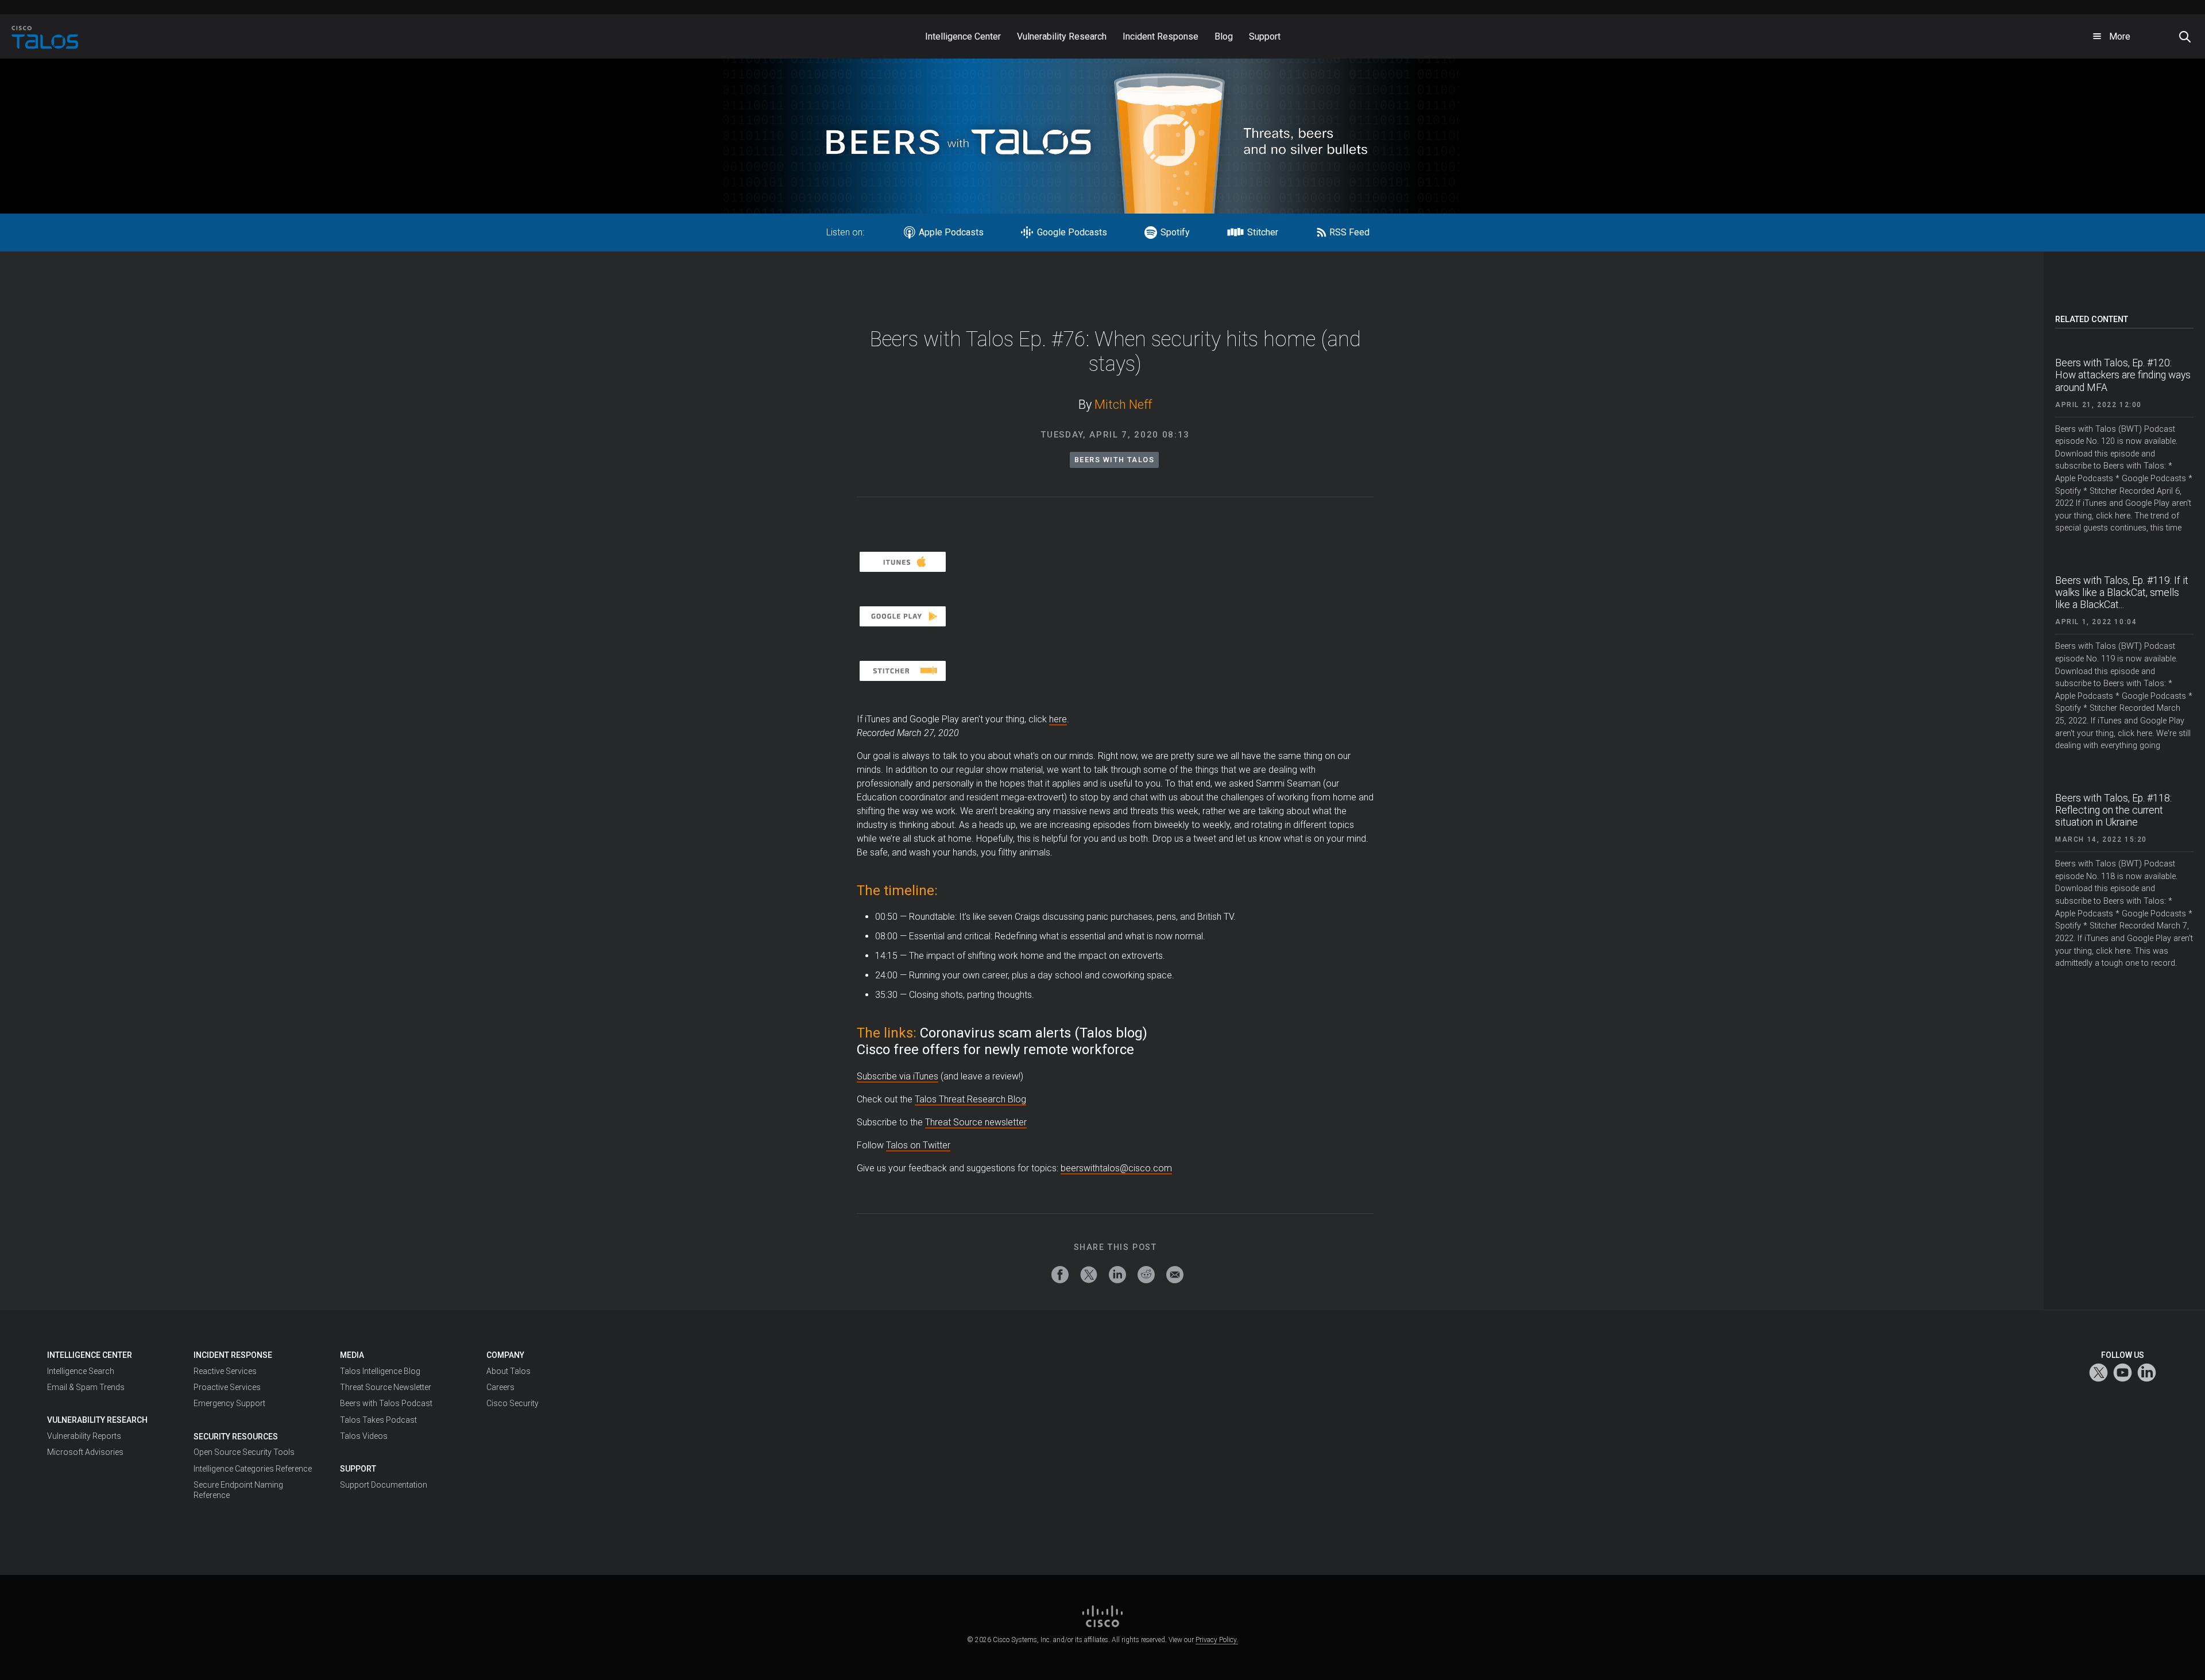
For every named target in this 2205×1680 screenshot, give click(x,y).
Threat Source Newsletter (386, 1387)
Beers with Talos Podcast (386, 1403)
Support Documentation (384, 1485)
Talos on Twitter (918, 1145)
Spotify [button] (1176, 232)
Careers (500, 1387)
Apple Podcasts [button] (952, 232)
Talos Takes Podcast (378, 1420)
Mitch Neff (1123, 404)
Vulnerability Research (97, 1420)
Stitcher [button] (1264, 232)
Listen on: (845, 232)
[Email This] (1175, 1275)
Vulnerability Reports (84, 1436)
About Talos (508, 1371)
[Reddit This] (1146, 1275)
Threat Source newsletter (976, 1122)
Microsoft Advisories (85, 1452)
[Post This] (1089, 1275)
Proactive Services (227, 1387)
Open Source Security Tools (244, 1452)
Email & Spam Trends (86, 1387)
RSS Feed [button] (1349, 232)
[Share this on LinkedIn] (1117, 1275)
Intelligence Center (90, 1355)
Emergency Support (229, 1403)
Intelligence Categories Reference (253, 1469)
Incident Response (233, 1355)
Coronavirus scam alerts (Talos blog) (1034, 1033)
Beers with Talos (1114, 460)
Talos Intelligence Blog (380, 1371)
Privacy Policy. (1217, 1640)
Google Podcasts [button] (1073, 232)
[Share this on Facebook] (1060, 1275)
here (1058, 719)
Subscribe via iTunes (898, 1076)
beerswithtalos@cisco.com (1116, 1168)
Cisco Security (512, 1403)
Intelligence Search (81, 1371)
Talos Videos (364, 1436)
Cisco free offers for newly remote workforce (995, 1050)
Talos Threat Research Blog (970, 1099)
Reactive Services (225, 1371)
